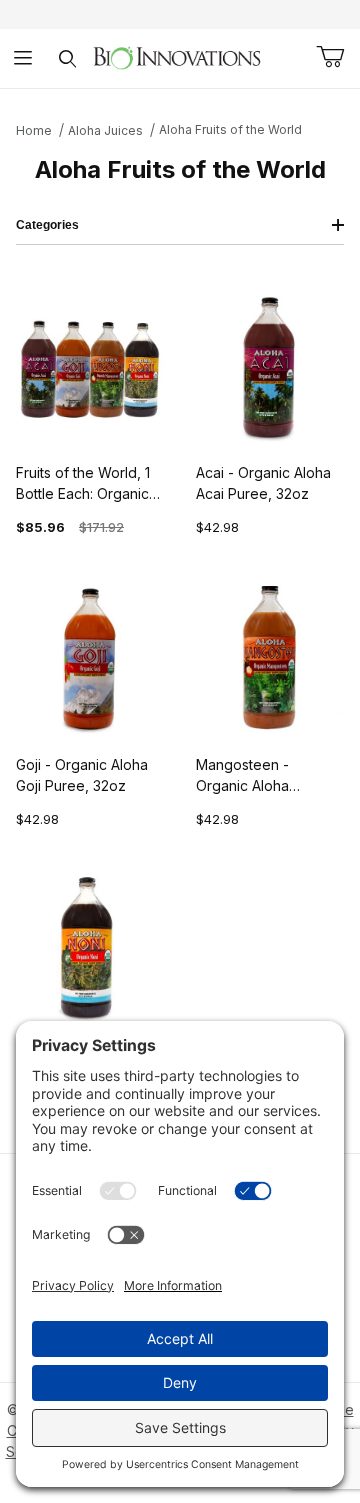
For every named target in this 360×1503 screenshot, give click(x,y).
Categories (47, 225)
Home (34, 130)
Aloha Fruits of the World (230, 129)
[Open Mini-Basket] (330, 57)
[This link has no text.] (176, 56)
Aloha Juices (105, 130)
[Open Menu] (22, 58)
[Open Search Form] (67, 58)
